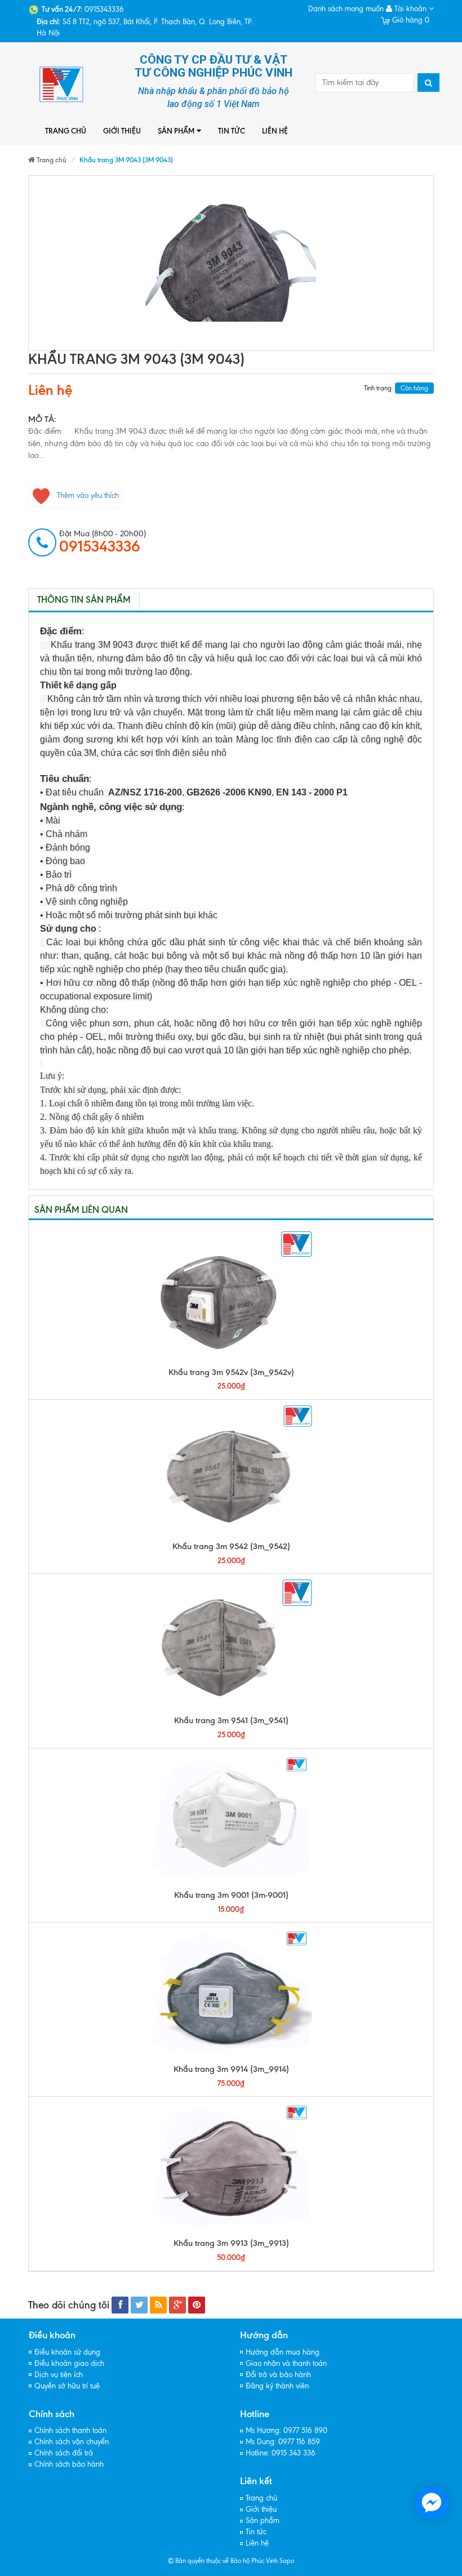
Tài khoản (410, 9)
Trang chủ (66, 131)
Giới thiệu (122, 131)
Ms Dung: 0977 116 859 (283, 2442)
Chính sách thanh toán (70, 2430)
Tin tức (232, 131)
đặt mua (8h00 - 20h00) (103, 542)
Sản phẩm (176, 131)
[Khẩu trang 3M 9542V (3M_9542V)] (231, 1296)
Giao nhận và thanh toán (286, 2363)
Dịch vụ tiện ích (59, 2375)
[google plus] (177, 2305)
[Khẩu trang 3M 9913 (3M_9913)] (231, 2167)
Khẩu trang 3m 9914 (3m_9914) (231, 2069)
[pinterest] (197, 2305)
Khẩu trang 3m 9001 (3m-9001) (231, 1895)
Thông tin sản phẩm (84, 600)
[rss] (158, 2305)
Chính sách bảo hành (69, 2464)
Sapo (287, 2561)
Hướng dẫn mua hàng (283, 2352)
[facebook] (120, 2305)
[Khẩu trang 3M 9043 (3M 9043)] (231, 263)
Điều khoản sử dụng (67, 2352)
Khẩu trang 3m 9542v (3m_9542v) (231, 1372)
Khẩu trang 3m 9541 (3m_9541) (231, 1720)
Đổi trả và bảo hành (278, 2375)
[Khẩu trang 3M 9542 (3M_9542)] (231, 1470)
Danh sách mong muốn (346, 9)
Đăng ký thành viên (277, 2386)
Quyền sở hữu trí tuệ (67, 2386)
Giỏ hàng (410, 20)
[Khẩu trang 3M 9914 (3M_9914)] (231, 1993)
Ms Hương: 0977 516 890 (286, 2430)
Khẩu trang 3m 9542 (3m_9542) (231, 1546)
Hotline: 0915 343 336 (281, 2453)
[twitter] (139, 2305)
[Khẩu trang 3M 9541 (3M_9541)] (231, 1644)
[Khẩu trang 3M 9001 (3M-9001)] (231, 1819)
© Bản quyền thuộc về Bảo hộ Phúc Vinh (223, 2561)
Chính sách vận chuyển (72, 2442)
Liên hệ (275, 131)
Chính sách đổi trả (64, 2453)
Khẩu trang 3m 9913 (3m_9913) (231, 2243)
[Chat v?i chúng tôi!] (432, 2503)
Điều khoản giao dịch (69, 2363)
